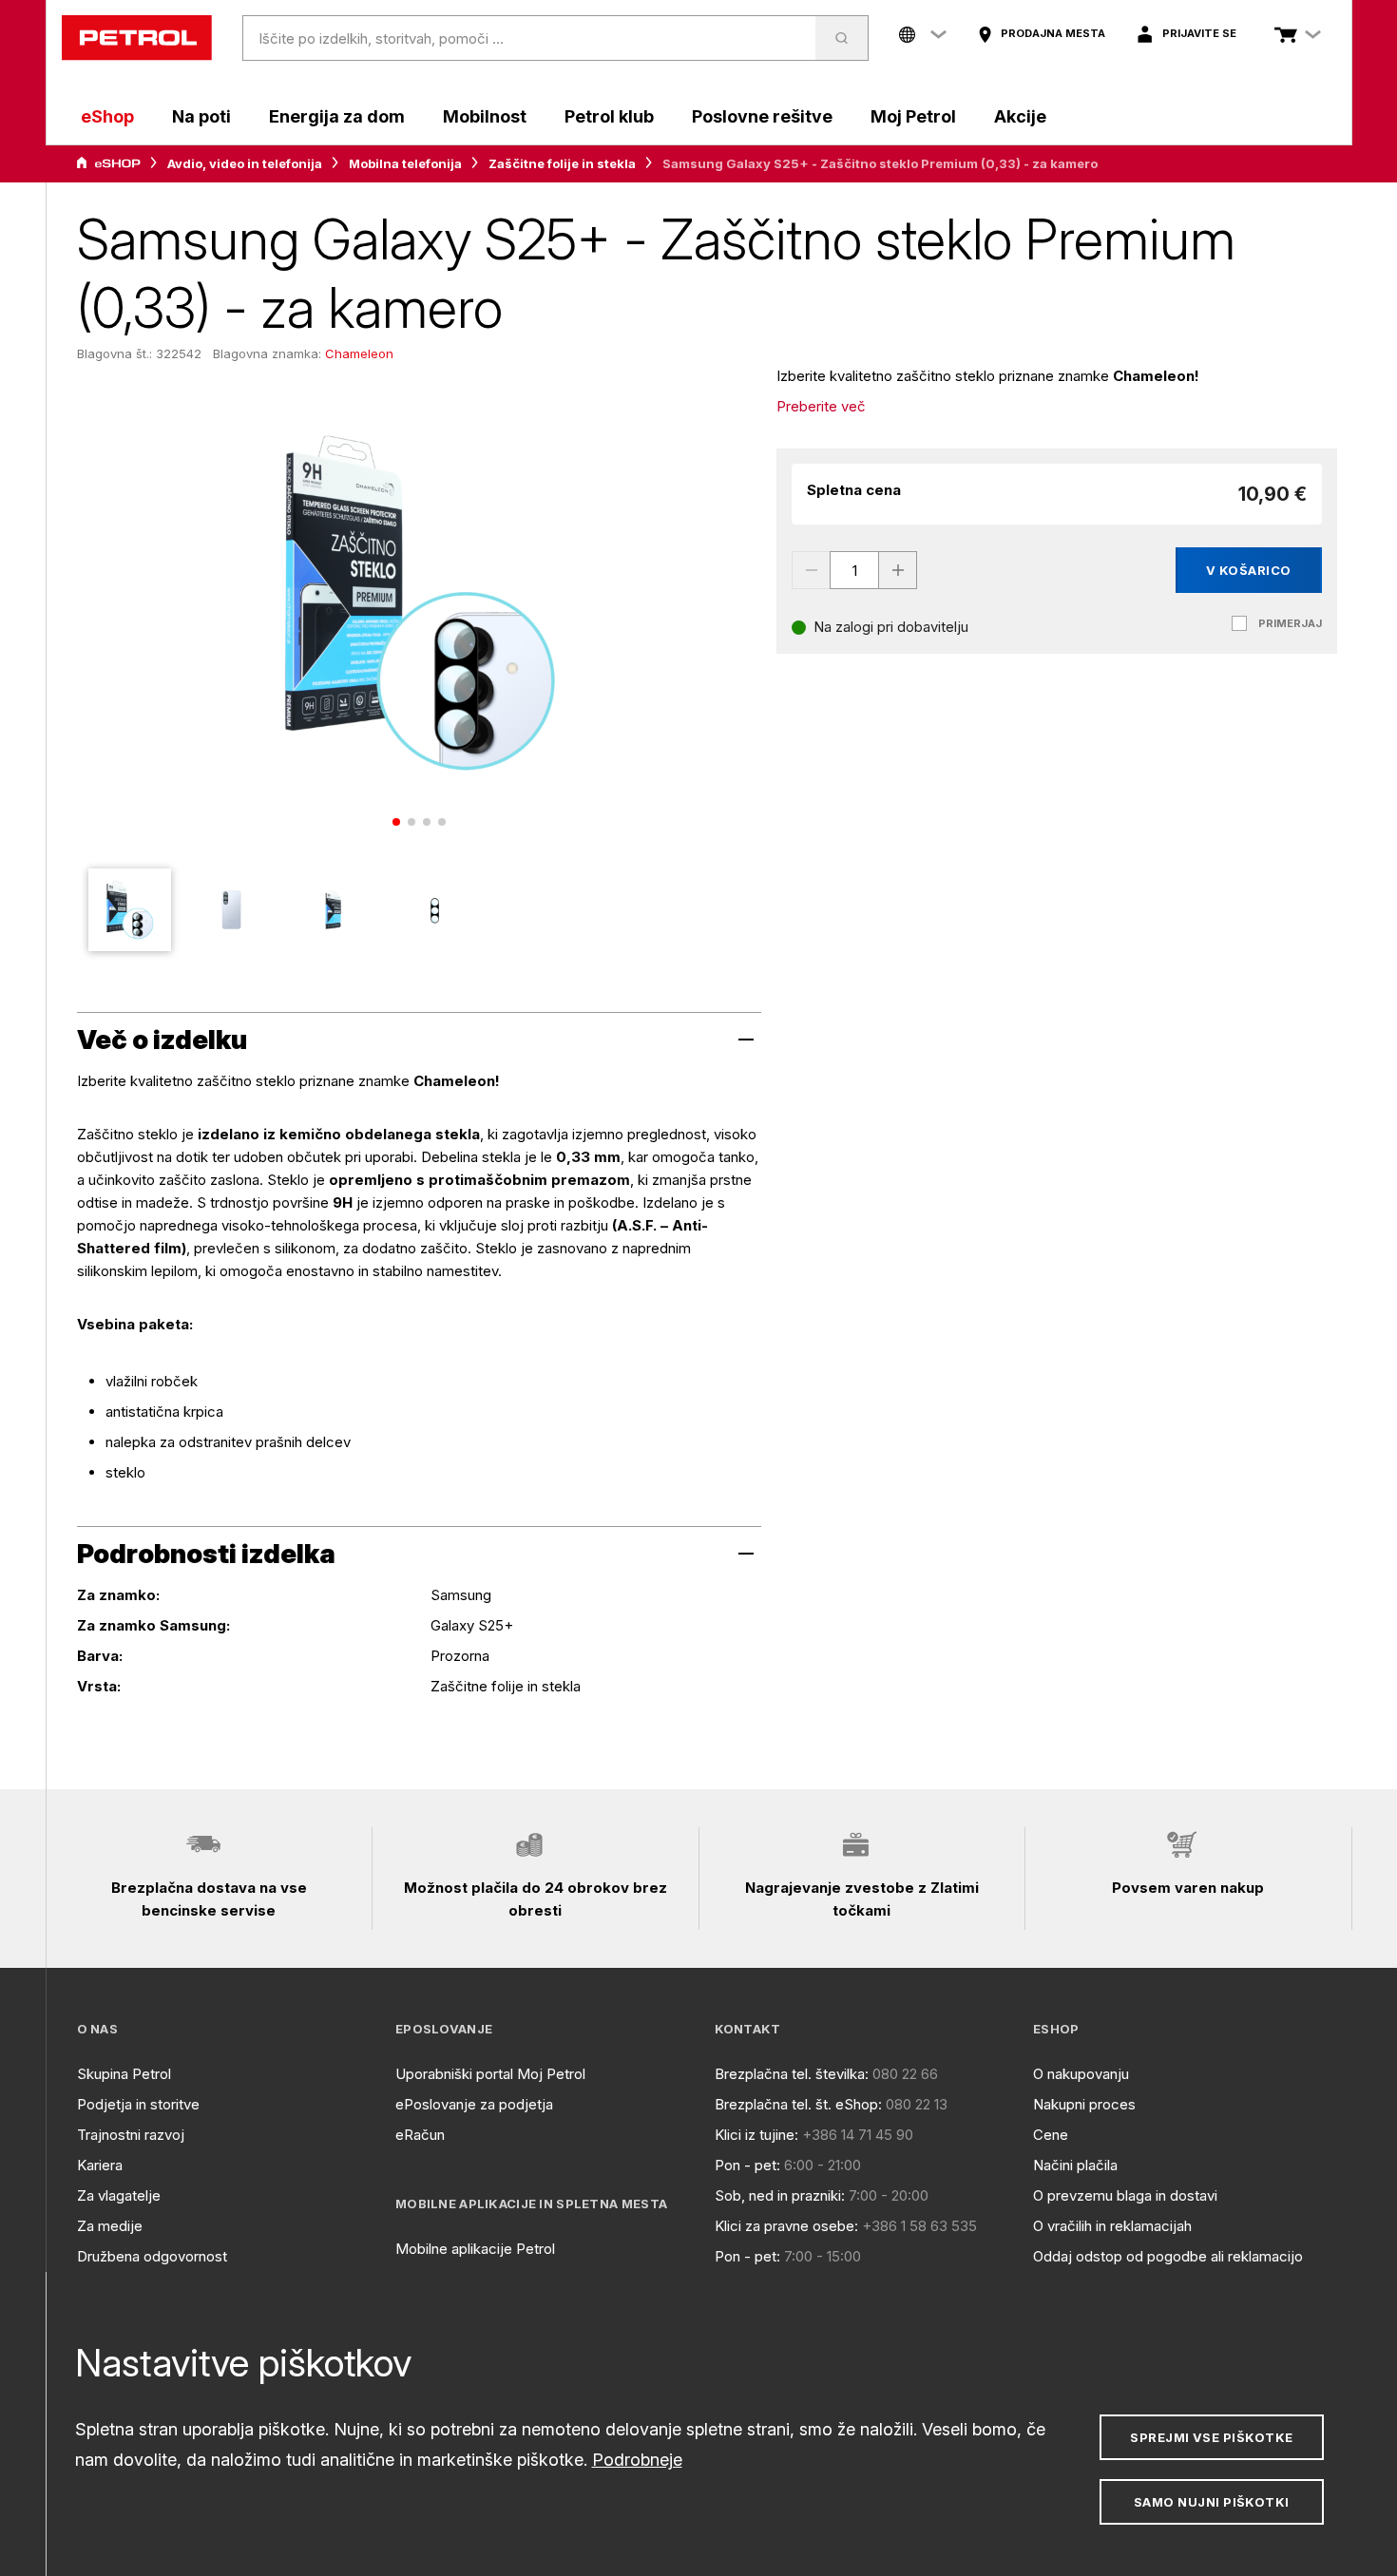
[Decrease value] (811, 570)
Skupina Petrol (124, 2074)
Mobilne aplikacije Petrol (475, 2249)
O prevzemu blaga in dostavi (1125, 2195)
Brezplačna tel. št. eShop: (798, 2104)
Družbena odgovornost (152, 2256)
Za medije (110, 2226)
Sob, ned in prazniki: (780, 2195)
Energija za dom (337, 116)
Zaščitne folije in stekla (562, 163)
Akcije (1020, 116)
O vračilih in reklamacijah (1112, 2226)
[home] (137, 38)
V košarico (1249, 570)
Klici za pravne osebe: (786, 2226)
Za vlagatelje (119, 2195)
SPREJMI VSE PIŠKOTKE (1211, 2437)
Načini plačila (1075, 2165)
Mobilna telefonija (405, 163)
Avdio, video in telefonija (245, 163)
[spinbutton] (854, 570)
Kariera (100, 2165)
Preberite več (821, 406)
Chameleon (359, 353)
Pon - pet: (747, 2165)
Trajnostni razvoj (131, 2135)
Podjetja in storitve (138, 2104)
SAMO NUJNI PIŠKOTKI (1212, 2502)
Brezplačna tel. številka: (792, 2074)
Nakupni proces (1084, 2104)
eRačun (420, 2135)
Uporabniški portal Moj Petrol (490, 2074)
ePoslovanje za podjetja (474, 2104)
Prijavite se (1199, 33)
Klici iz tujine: (756, 2135)
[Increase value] (898, 570)
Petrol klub (609, 116)
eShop (107, 116)
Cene (1051, 2135)
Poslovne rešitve (762, 116)
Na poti (201, 116)
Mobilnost (485, 116)
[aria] (108, 163)
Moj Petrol (913, 116)
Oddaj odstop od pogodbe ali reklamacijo (1168, 2256)
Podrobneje (637, 2460)
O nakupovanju (1081, 2074)
